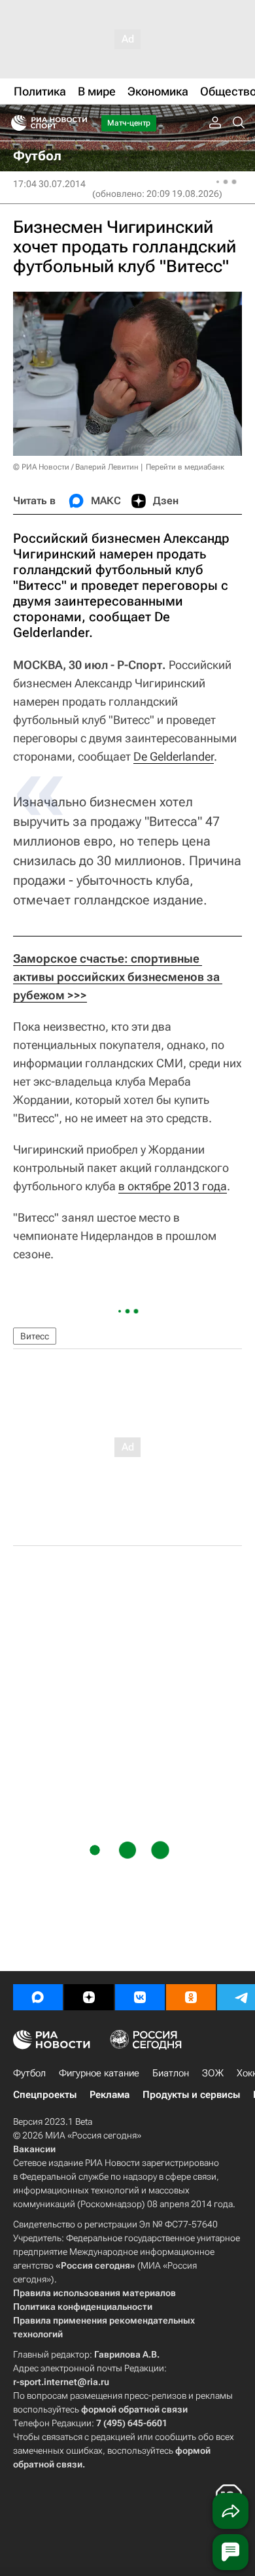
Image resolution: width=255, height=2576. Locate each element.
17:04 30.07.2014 (49, 184)
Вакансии (34, 2149)
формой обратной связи (134, 2409)
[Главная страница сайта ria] (15, 123)
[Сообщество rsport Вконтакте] (140, 1997)
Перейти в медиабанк (185, 467)
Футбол (29, 2073)
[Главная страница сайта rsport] (78, 123)
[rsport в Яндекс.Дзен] (89, 1997)
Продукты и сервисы (191, 2095)
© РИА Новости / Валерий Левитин (76, 467)
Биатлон (171, 2073)
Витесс (35, 1336)
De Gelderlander (174, 756)
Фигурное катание (99, 2073)
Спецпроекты (45, 2095)
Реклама (110, 2095)
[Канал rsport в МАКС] (38, 1997)
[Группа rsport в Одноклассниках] (191, 1997)
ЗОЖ (213, 2073)
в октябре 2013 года (173, 1186)
